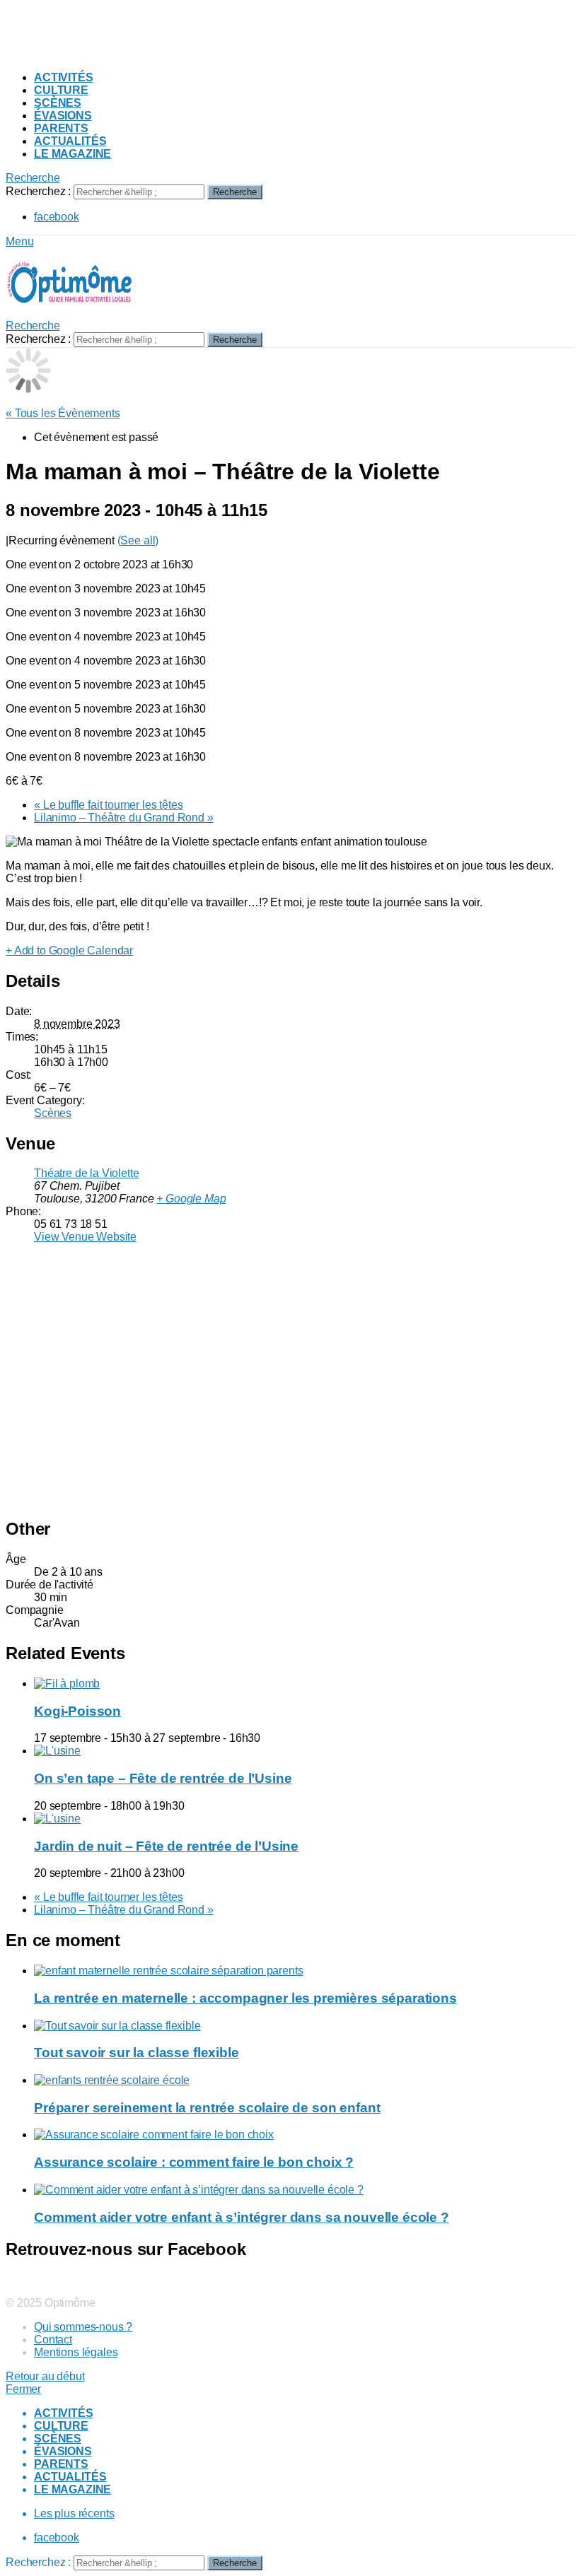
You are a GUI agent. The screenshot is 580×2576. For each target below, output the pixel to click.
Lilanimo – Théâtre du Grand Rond (124, 818)
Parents (61, 128)
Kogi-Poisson (77, 1711)
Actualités (70, 141)
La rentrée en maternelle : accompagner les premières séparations (245, 1998)
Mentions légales (76, 2352)
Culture (61, 90)
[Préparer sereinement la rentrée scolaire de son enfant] (304, 2080)
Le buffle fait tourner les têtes (109, 805)
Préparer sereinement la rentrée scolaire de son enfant (207, 2108)
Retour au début (45, 2376)
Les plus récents (74, 2513)
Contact (53, 2340)
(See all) (138, 540)
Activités (64, 77)
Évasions (63, 116)
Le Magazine (72, 154)
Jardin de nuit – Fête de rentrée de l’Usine (166, 1846)
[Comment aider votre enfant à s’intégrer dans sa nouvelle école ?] (304, 2190)
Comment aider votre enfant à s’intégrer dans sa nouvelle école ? (242, 2217)
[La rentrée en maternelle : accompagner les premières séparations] (304, 1971)
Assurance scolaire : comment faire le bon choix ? (194, 2162)
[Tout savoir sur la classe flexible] (304, 2026)
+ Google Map (191, 1199)
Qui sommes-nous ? (83, 2327)
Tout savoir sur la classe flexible (137, 2053)
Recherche (235, 192)
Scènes (58, 103)
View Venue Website (85, 1237)
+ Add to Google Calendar (69, 950)
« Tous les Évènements (63, 413)
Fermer (23, 2389)
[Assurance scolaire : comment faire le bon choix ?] (304, 2135)
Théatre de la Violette (86, 1173)
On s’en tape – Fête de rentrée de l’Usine (163, 1778)
